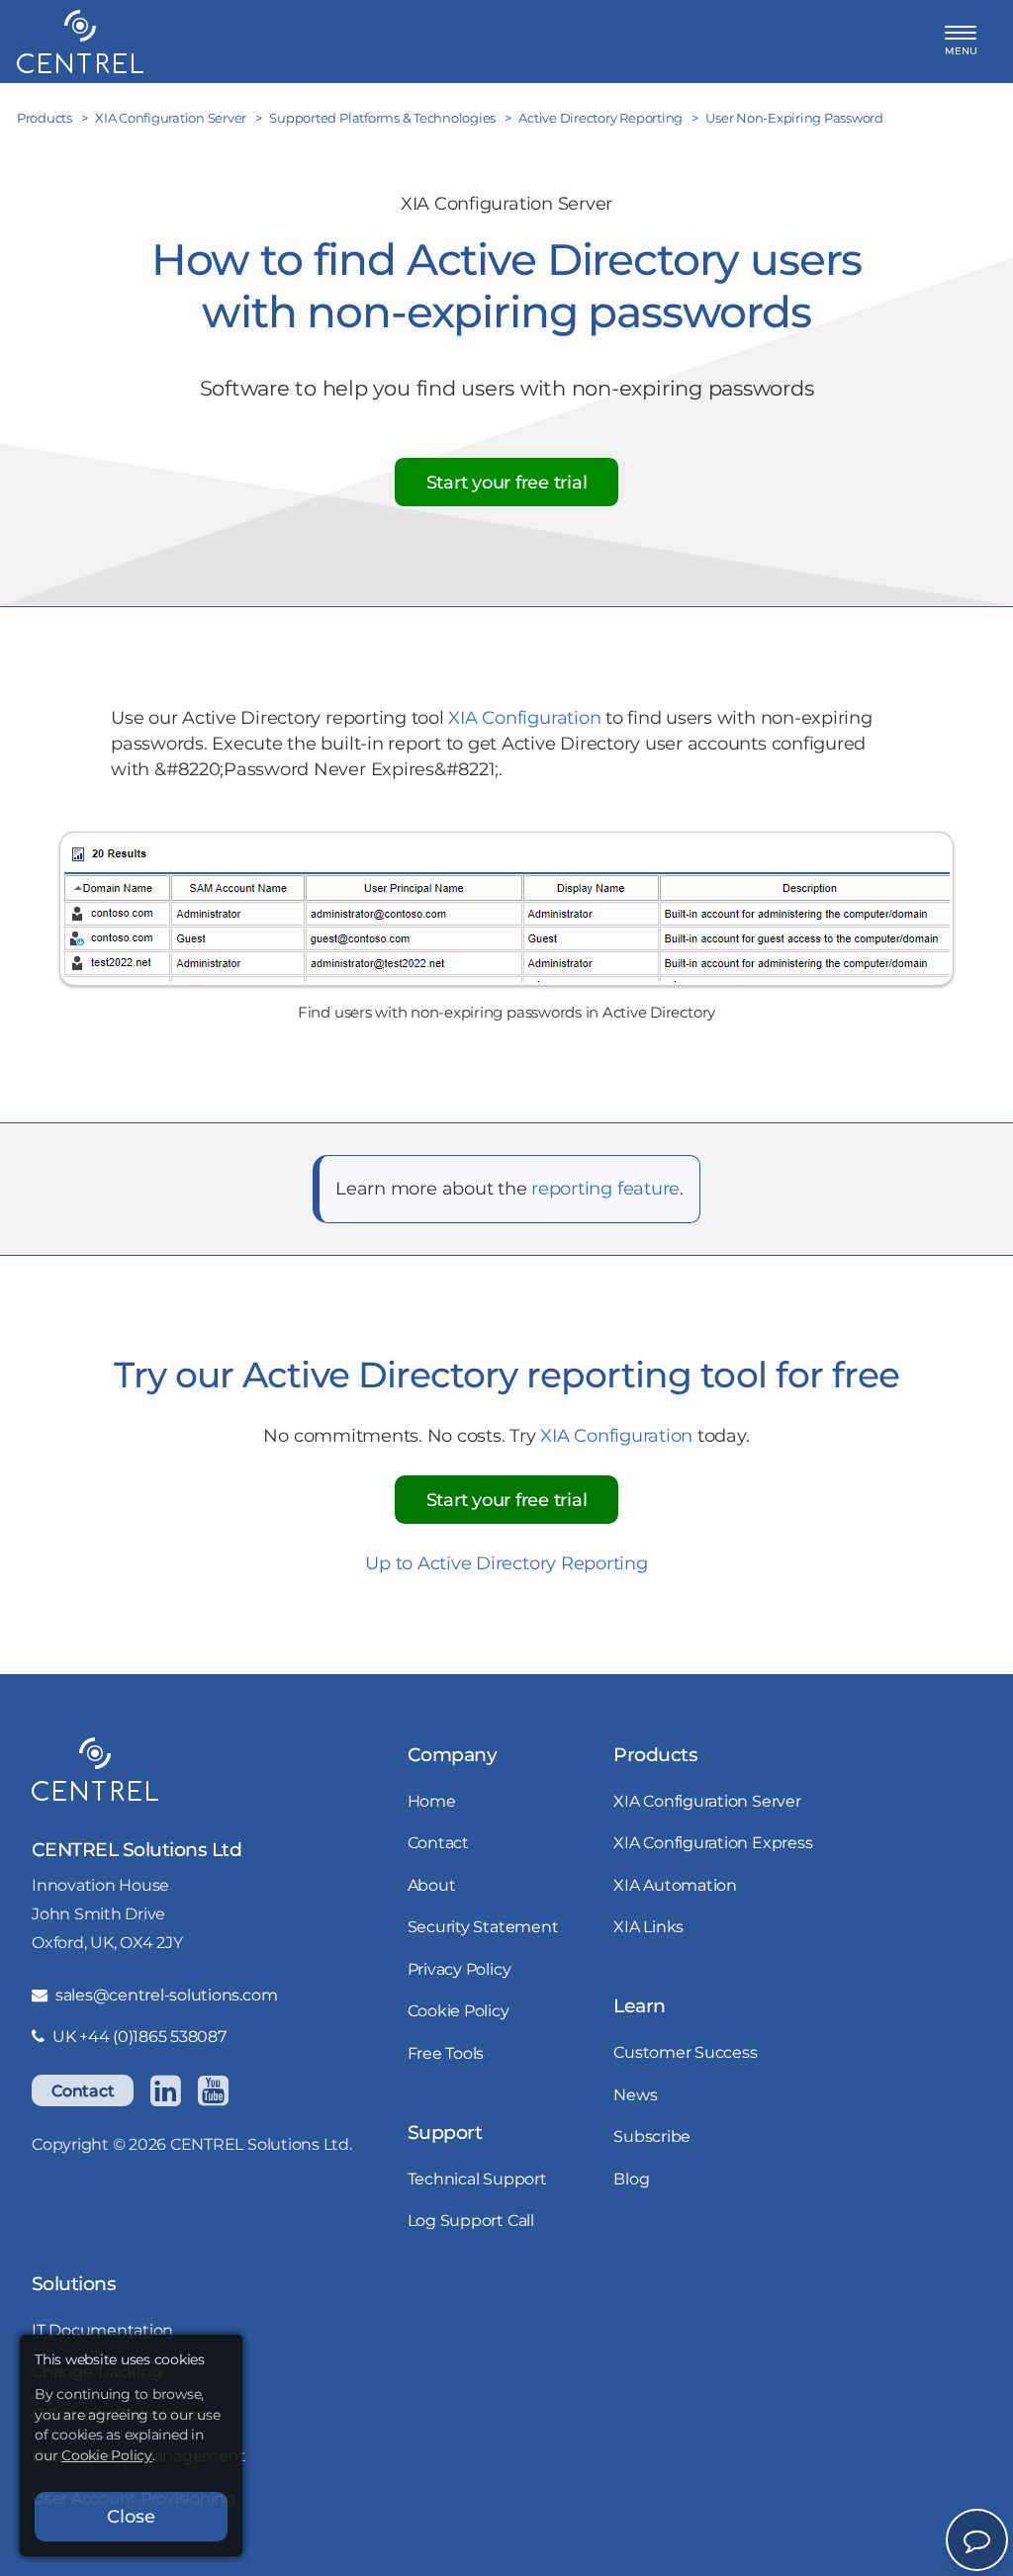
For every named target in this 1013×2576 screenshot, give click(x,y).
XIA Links (648, 1926)
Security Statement (483, 1926)
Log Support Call (471, 2220)
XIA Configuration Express (713, 1842)
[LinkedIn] (165, 2090)
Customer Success (685, 2052)
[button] (961, 41)
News (635, 2094)
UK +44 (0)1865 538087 (139, 2036)
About (432, 1885)
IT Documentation (102, 2330)
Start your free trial (507, 482)
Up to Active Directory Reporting (506, 1563)
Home (432, 1801)
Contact (83, 2090)
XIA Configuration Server (707, 1801)
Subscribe (652, 2136)
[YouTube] (213, 2090)
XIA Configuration (524, 717)
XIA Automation (675, 1885)
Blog (631, 2178)
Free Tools (446, 2053)
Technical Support (477, 2178)
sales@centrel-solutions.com (166, 1995)
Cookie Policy (459, 2010)
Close (131, 2516)
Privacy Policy (460, 1969)
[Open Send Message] (977, 2540)
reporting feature (605, 1188)
